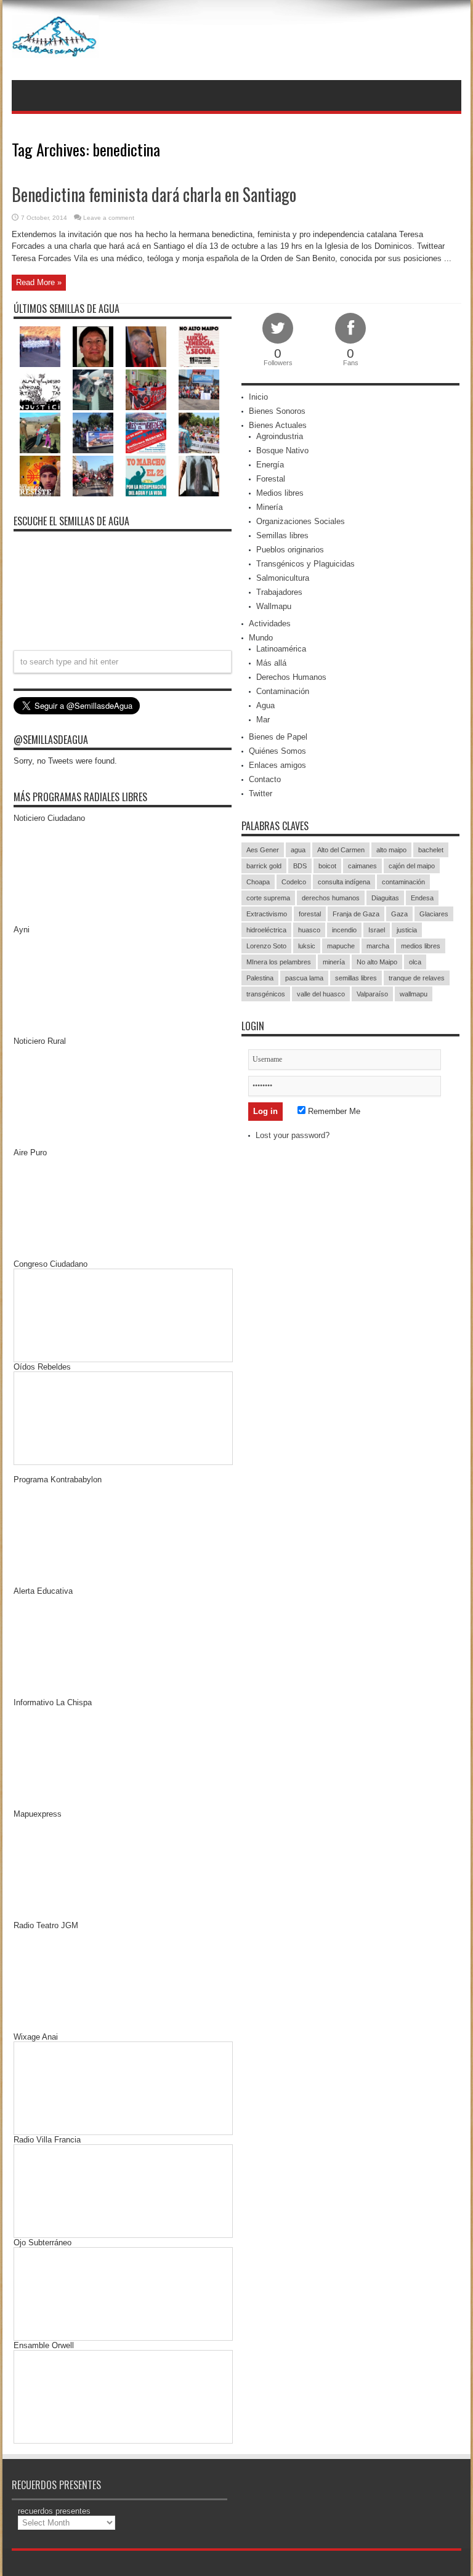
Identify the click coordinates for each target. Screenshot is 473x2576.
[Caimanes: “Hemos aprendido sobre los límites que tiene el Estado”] (40, 433)
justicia (407, 930)
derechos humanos (331, 898)
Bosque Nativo (282, 450)
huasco (309, 930)
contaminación (403, 882)
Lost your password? (293, 1135)
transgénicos (266, 994)
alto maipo (391, 850)
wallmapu (414, 994)
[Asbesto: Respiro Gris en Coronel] (40, 390)
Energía (270, 465)
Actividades (270, 624)
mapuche (341, 946)
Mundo (261, 638)
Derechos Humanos (291, 677)
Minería (269, 507)
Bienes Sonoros (277, 411)
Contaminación (283, 691)
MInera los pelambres (279, 962)
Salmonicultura (283, 578)
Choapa (258, 882)
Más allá (271, 663)
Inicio (258, 397)
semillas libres (356, 978)
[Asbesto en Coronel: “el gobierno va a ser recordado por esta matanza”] (199, 476)
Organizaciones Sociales (301, 521)
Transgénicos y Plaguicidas (305, 564)
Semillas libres (282, 535)
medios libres (421, 946)
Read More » (39, 282)
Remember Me (333, 1111)
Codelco (294, 882)
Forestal (271, 479)
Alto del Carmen (341, 850)
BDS (300, 866)
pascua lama (304, 978)
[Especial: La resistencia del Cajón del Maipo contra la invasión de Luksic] (199, 433)
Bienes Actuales (278, 425)
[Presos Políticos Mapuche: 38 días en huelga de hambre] (40, 476)
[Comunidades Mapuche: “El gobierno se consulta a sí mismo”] (93, 390)
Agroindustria (280, 436)
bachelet (431, 850)
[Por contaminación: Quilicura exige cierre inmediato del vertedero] (146, 433)
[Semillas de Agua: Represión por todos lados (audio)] (93, 347)
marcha (378, 946)
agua (298, 850)
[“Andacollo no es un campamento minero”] (40, 347)
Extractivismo (267, 914)
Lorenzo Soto (266, 946)
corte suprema (268, 898)
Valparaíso (372, 994)
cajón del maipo (412, 866)
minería (334, 962)
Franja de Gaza (356, 914)
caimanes (362, 866)
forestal (310, 914)
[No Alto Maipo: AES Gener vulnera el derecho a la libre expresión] (199, 347)
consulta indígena (344, 882)
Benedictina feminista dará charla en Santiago (154, 194)
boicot (327, 866)
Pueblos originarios (290, 550)
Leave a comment (109, 218)
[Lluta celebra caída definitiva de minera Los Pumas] (93, 433)
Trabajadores (279, 592)
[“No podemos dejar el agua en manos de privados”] (146, 476)
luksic (307, 946)
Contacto (265, 779)
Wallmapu (274, 606)
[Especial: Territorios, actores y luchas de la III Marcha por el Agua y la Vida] (93, 476)
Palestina (260, 978)
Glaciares (434, 914)
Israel (377, 930)
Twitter (261, 793)
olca (415, 962)
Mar (263, 720)
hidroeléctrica (266, 930)
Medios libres (280, 493)
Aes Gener (263, 850)
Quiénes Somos (277, 751)
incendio (344, 930)
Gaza (399, 914)
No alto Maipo (377, 962)
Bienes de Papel (278, 737)
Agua (265, 705)
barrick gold (264, 866)
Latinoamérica (281, 649)
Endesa (422, 898)
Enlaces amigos (277, 765)
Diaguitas (385, 898)
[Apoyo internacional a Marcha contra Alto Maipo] (146, 347)
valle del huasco (321, 994)
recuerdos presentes (54, 2511)
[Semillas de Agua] (55, 49)
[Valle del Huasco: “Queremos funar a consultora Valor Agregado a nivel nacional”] (146, 390)
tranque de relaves (417, 978)
